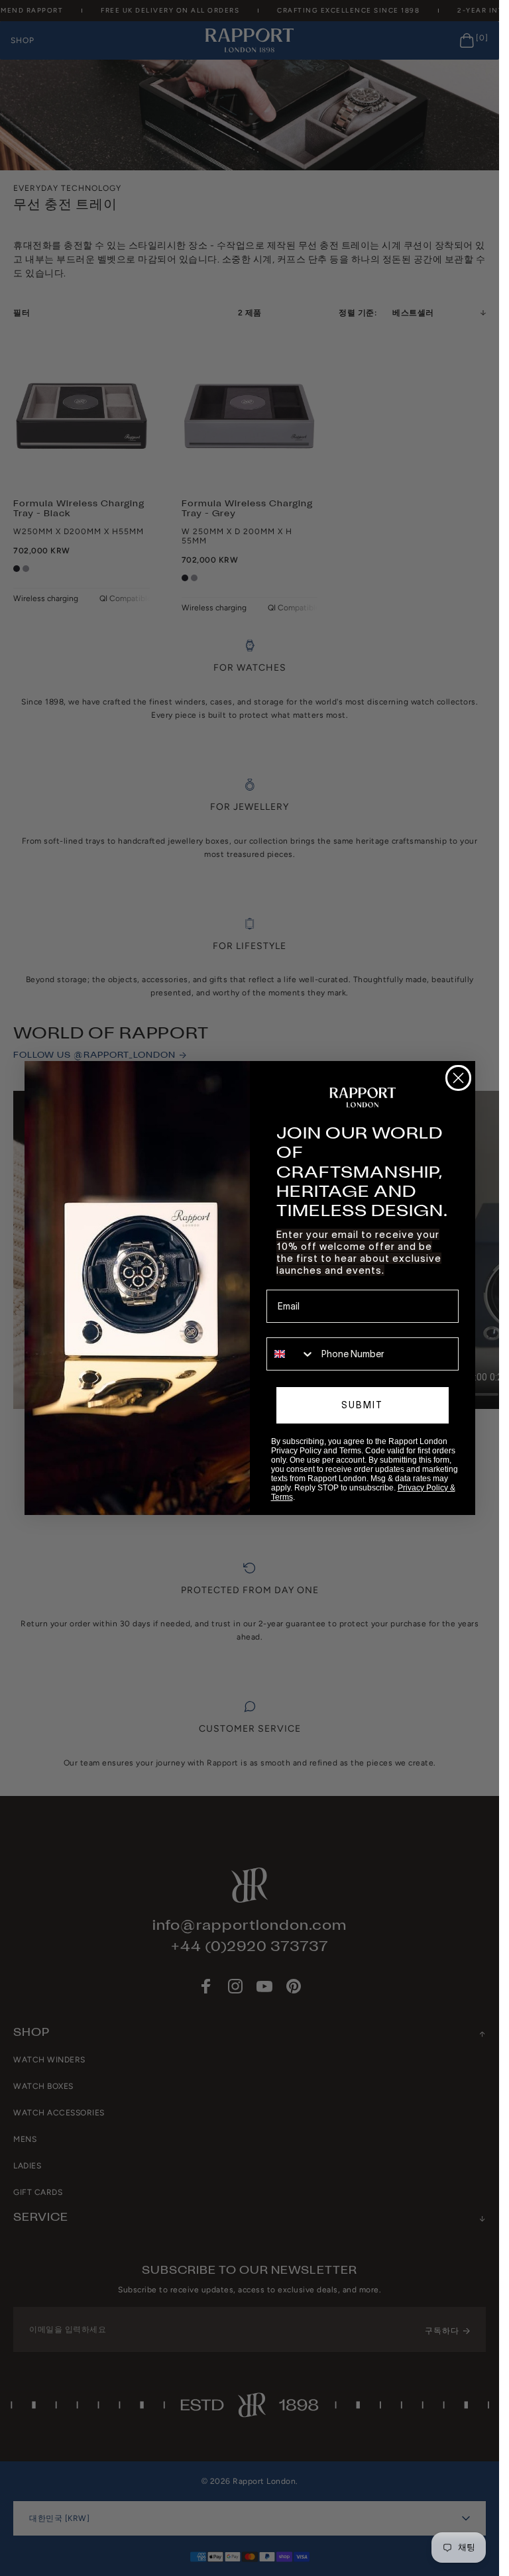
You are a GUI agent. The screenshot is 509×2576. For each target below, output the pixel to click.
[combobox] (291, 1354)
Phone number (297, 1328)
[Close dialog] (458, 1078)
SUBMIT (362, 1405)
